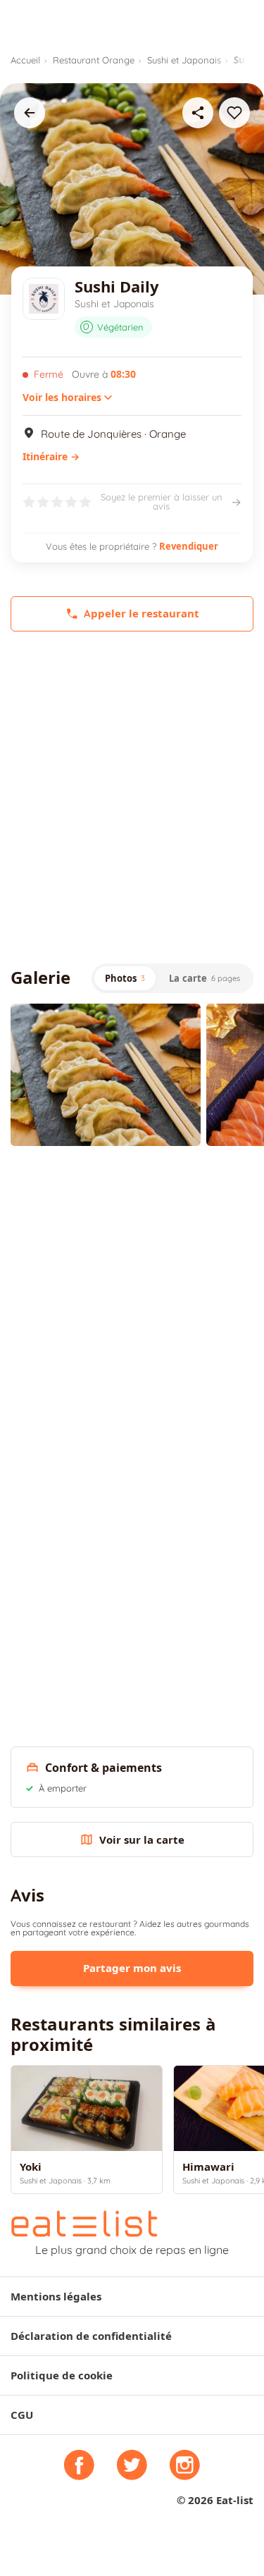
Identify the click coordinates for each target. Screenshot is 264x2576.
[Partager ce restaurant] (198, 113)
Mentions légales (56, 2297)
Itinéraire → (51, 457)
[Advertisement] (132, 797)
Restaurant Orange (94, 60)
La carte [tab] (205, 978)
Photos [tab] (125, 978)
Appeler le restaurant (142, 614)
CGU (22, 2415)
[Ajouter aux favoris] (234, 113)
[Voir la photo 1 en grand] (106, 1075)
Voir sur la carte (142, 1840)
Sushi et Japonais (184, 60)
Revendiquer (189, 546)
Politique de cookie (62, 2375)
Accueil (25, 60)
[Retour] (30, 113)
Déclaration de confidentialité (91, 2336)
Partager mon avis (132, 1968)
